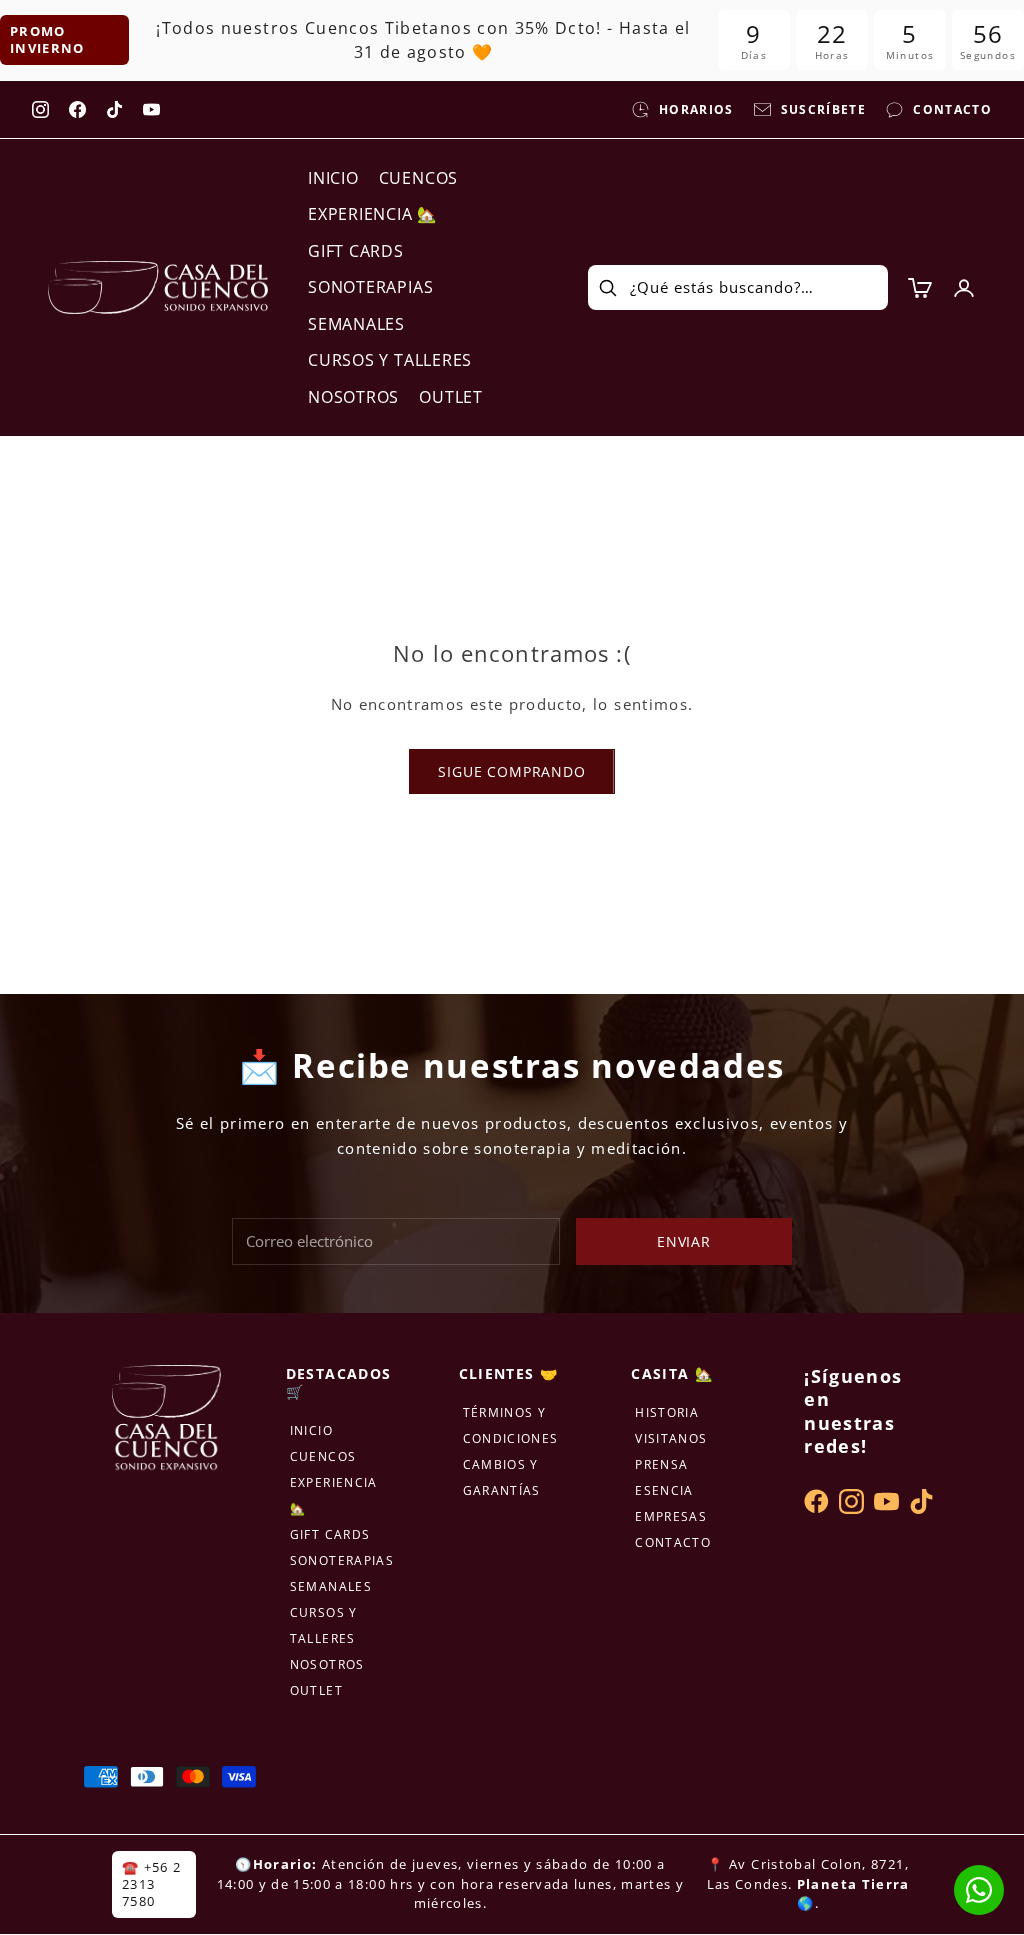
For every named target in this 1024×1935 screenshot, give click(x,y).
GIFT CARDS (356, 251)
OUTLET (451, 397)
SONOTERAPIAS (370, 287)
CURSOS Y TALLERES (390, 360)
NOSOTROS (353, 397)
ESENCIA (664, 1490)
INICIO (333, 178)
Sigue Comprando (512, 771)
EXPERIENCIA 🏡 (372, 214)
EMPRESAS (671, 1516)
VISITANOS (671, 1438)
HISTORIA (667, 1412)
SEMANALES (356, 324)
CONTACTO (673, 1542)
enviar (684, 1241)
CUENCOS (418, 178)
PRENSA (661, 1464)
